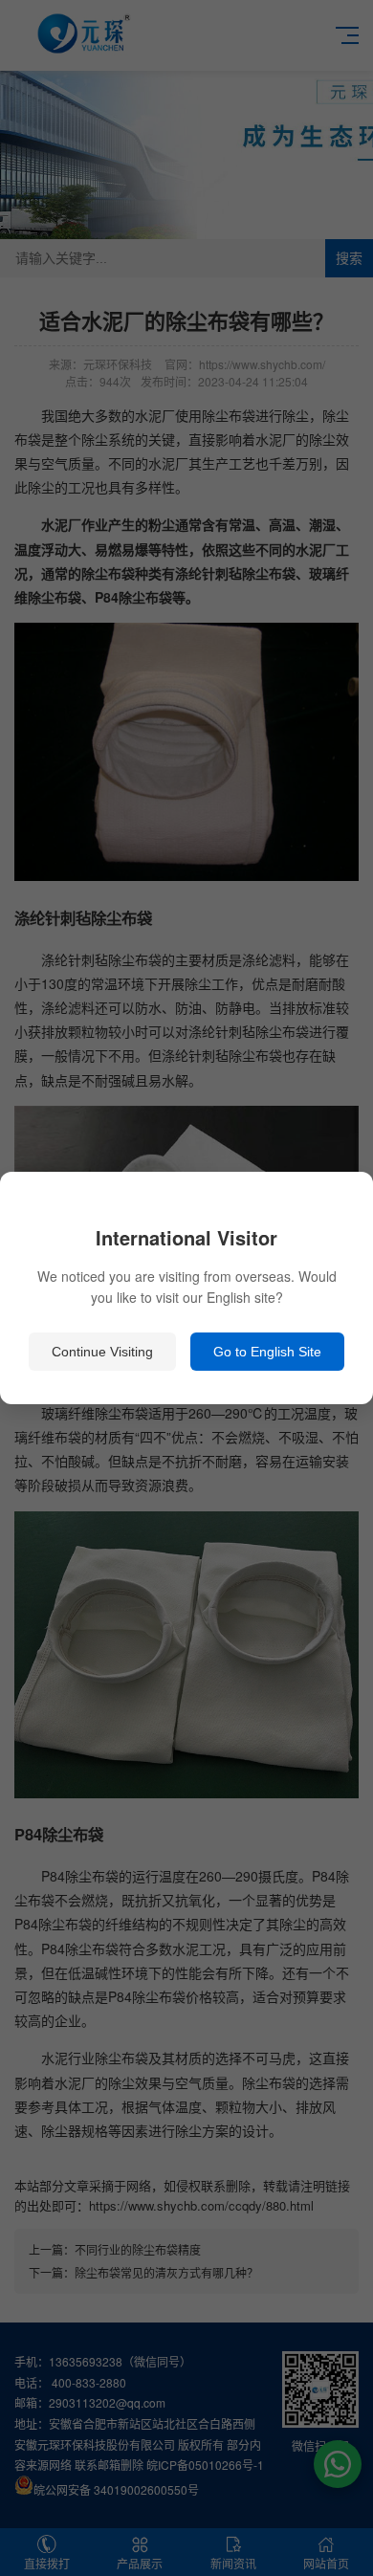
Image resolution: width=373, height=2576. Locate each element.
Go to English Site (267, 1352)
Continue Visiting (102, 1352)
